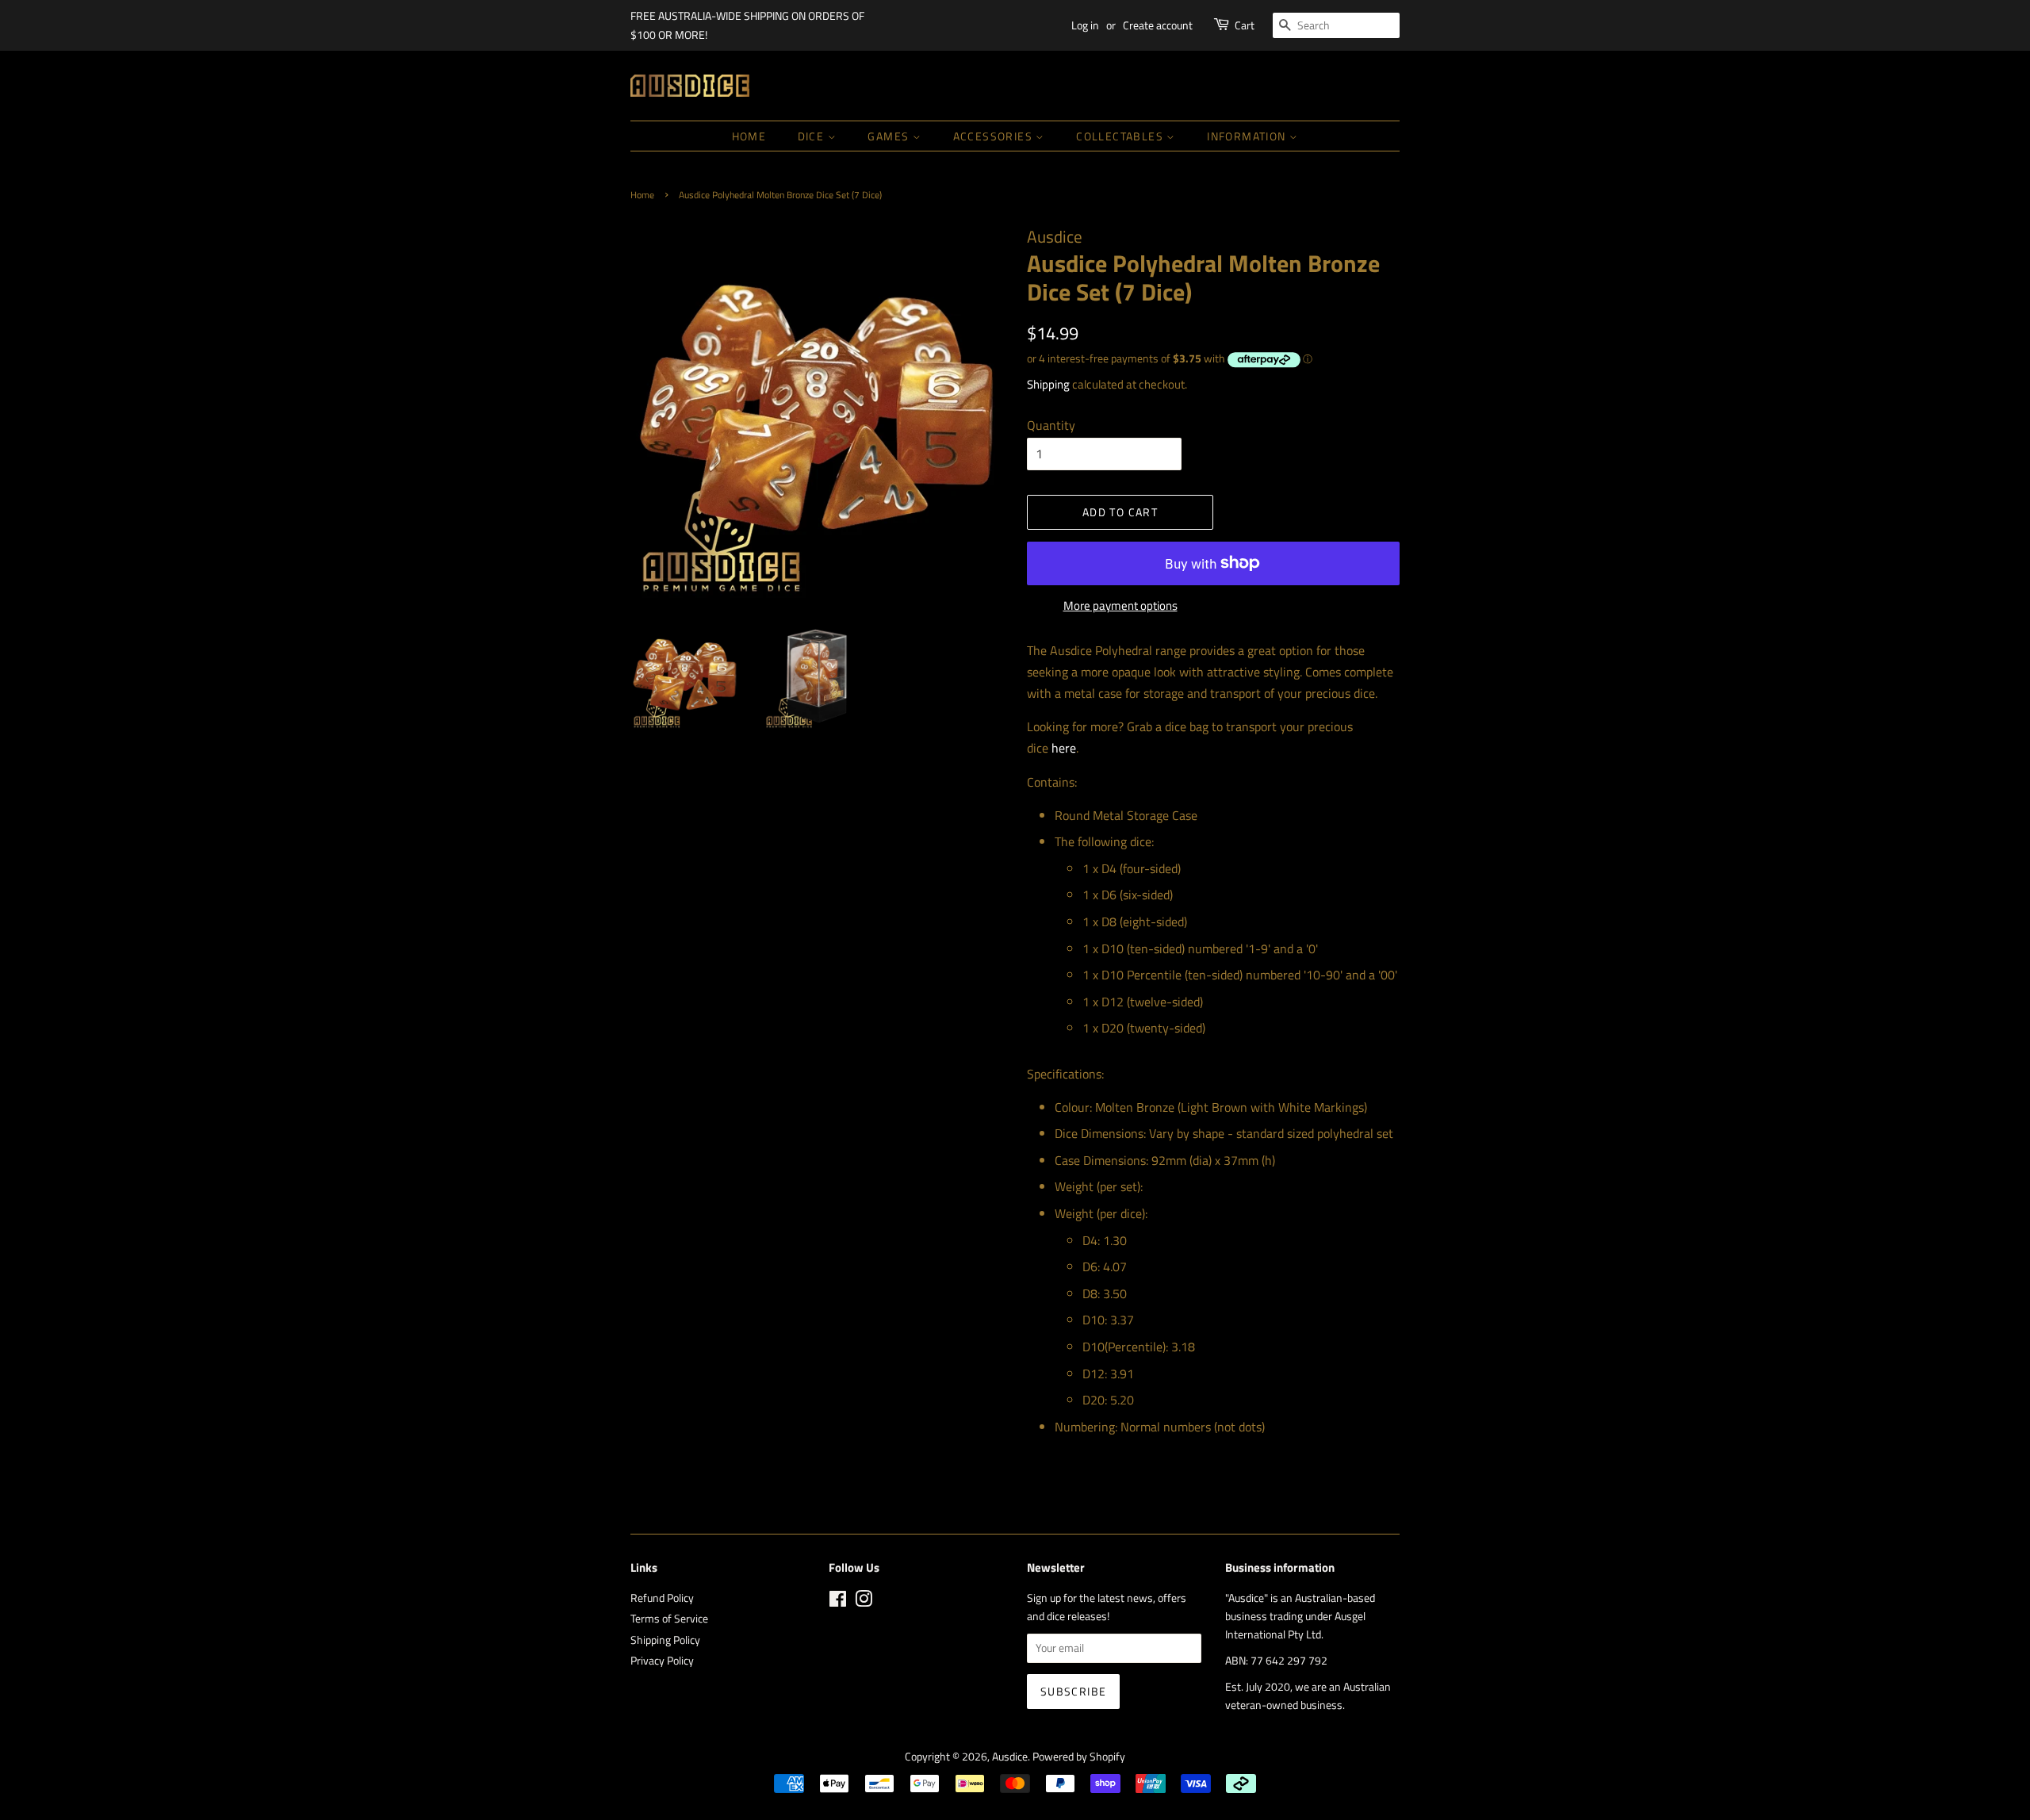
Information (1248, 136)
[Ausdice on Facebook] (838, 1602)
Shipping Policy (665, 1640)
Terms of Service (669, 1619)
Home (749, 136)
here (1064, 748)
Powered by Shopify (1079, 1757)
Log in (1085, 25)
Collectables (1121, 136)
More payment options (1120, 605)
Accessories (995, 136)
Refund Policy (662, 1598)
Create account (1158, 25)
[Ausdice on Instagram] (864, 1602)
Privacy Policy (662, 1661)
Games (890, 136)
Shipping (1048, 384)
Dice (813, 136)
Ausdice (1010, 1757)
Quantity (1051, 425)
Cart (1245, 25)
